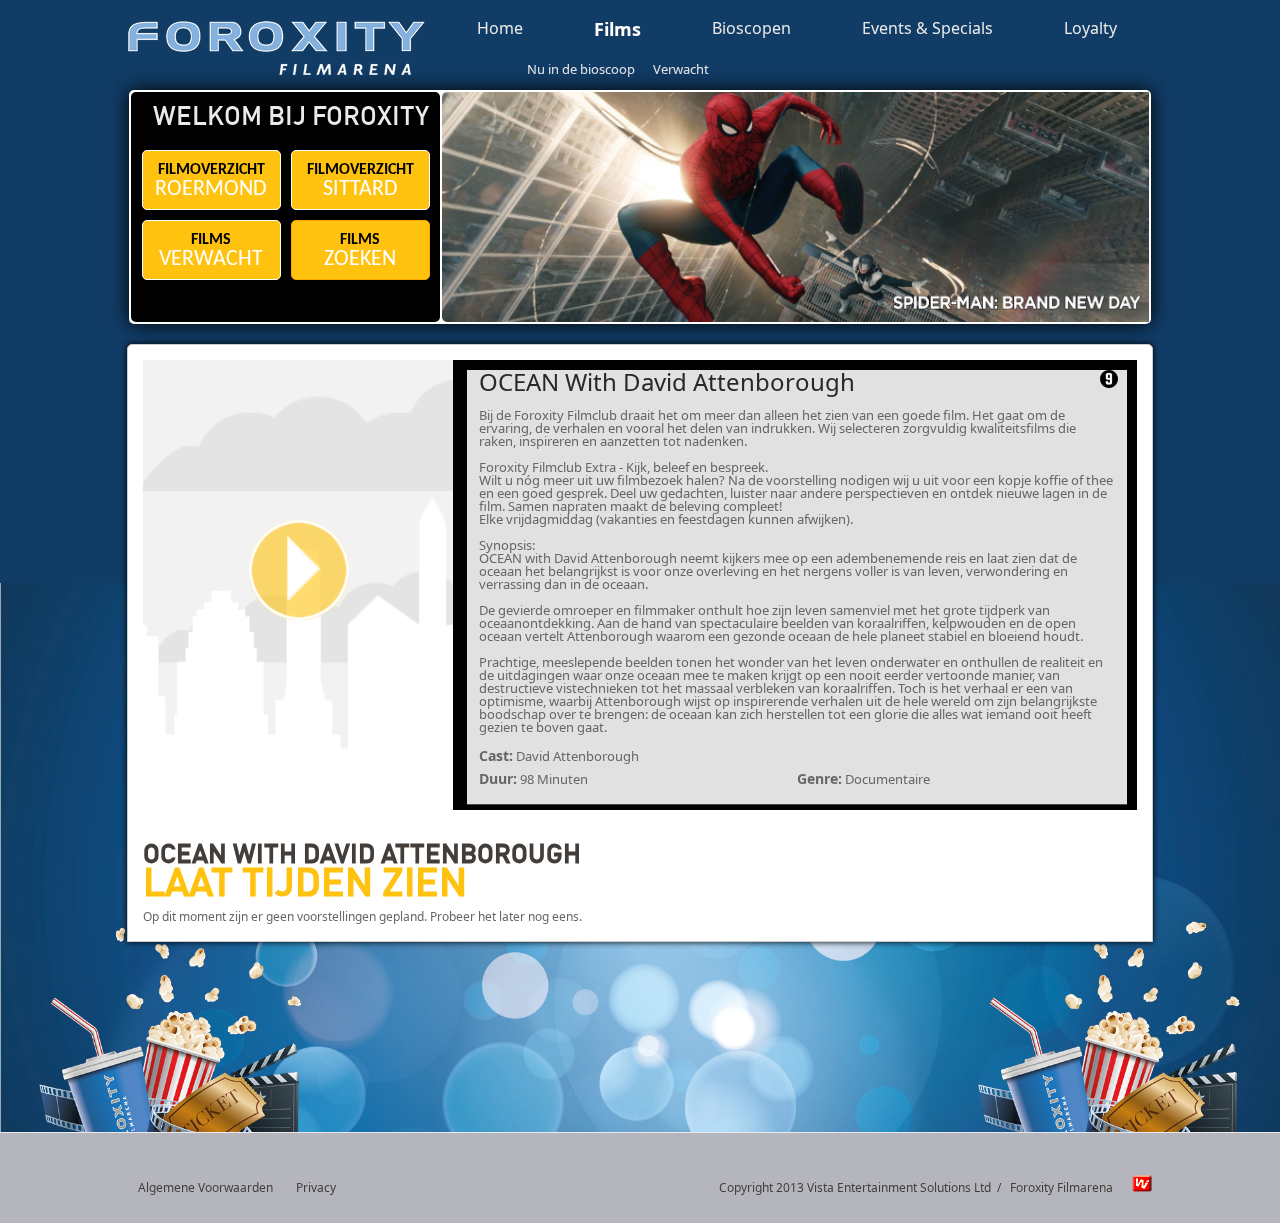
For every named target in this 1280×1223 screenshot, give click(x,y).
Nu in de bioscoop (581, 69)
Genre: (819, 778)
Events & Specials (927, 29)
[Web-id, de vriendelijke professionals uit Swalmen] (1137, 1188)
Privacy (316, 1187)
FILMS (211, 251)
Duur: (498, 778)
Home (500, 29)
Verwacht (681, 69)
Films (617, 30)
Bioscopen (751, 29)
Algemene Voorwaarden (205, 1187)
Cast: (496, 755)
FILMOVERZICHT (211, 181)
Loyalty (1090, 29)
